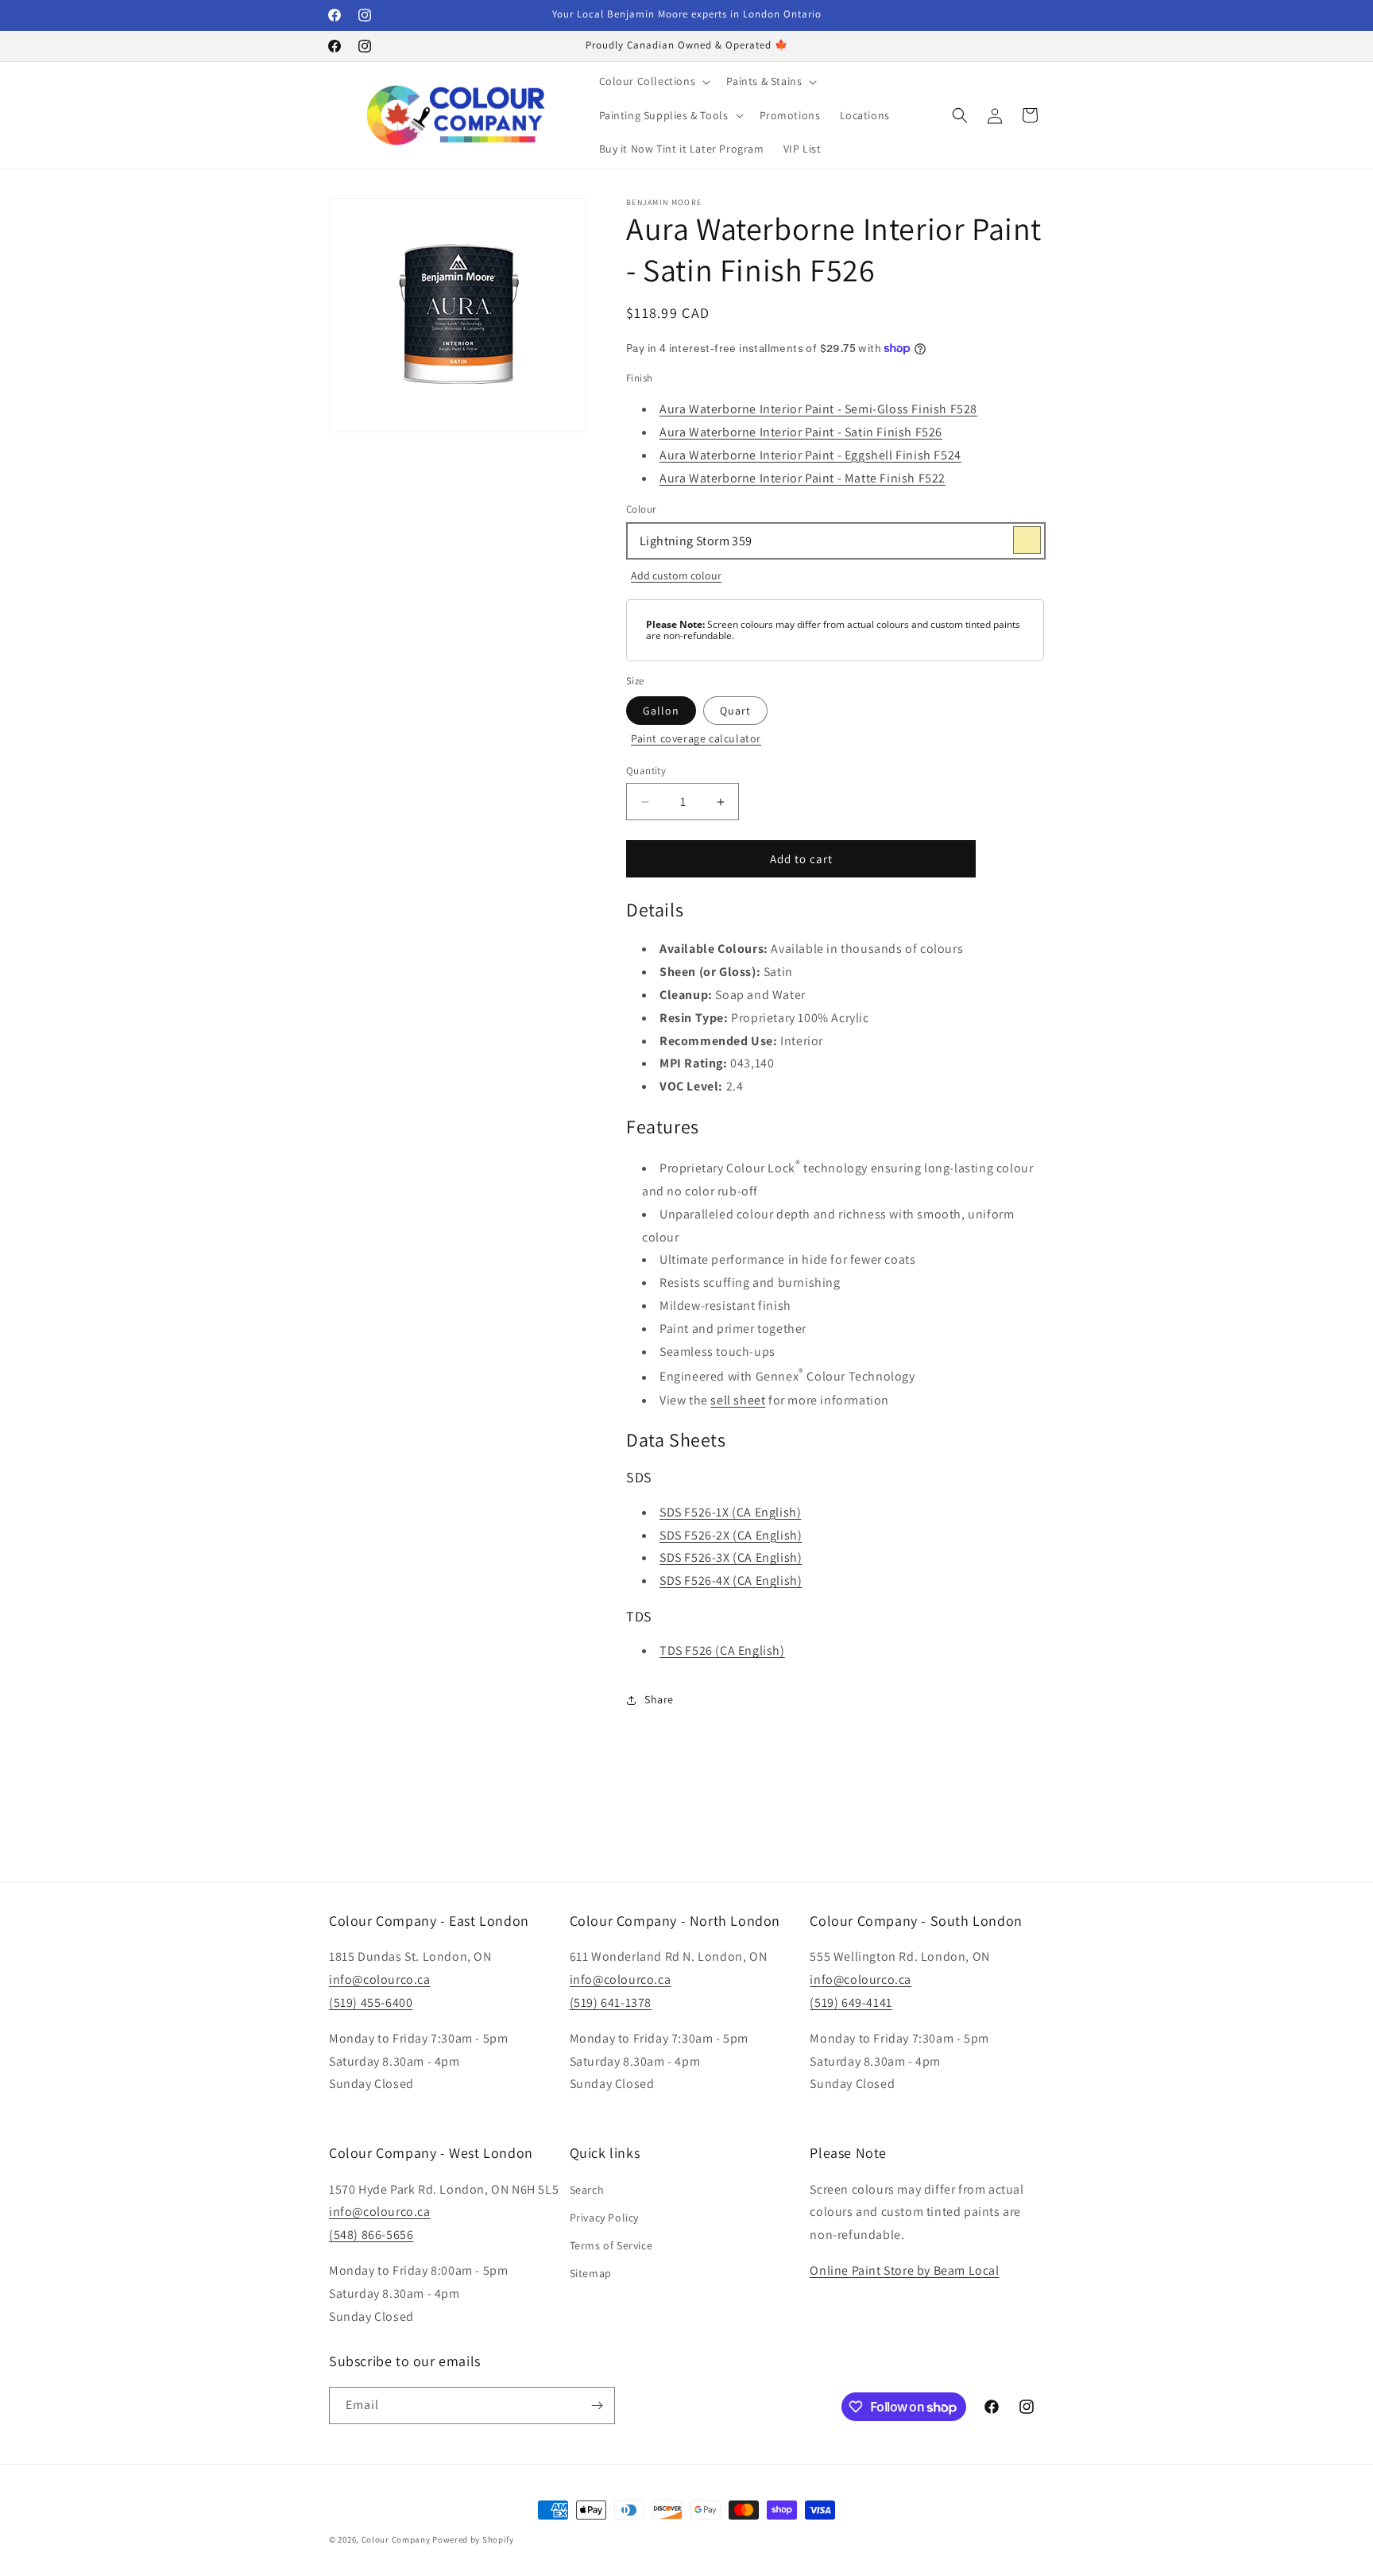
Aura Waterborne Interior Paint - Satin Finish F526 (801, 432)
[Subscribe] (597, 2406)
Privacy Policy (604, 2218)
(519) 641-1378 (611, 2003)
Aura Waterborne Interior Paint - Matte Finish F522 (803, 478)
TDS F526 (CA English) (722, 1650)
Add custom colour (676, 575)
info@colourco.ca (380, 1979)
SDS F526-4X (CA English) (731, 1580)
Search (587, 2190)
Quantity (646, 771)
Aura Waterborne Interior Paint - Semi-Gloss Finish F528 (818, 409)
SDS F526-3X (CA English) (731, 1557)
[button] (654, 81)
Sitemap (591, 2273)
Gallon (661, 711)
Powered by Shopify (473, 2539)
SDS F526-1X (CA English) (730, 1512)
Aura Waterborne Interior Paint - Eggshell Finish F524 (810, 455)
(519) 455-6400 (371, 2003)
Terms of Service (611, 2245)
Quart (735, 711)
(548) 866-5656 (371, 2235)
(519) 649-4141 (851, 2003)
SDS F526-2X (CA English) (731, 1535)
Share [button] (659, 1699)
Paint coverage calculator (696, 738)
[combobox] (835, 541)
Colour (641, 509)
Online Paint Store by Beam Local (904, 2270)
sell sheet (738, 1400)
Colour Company (397, 2539)
